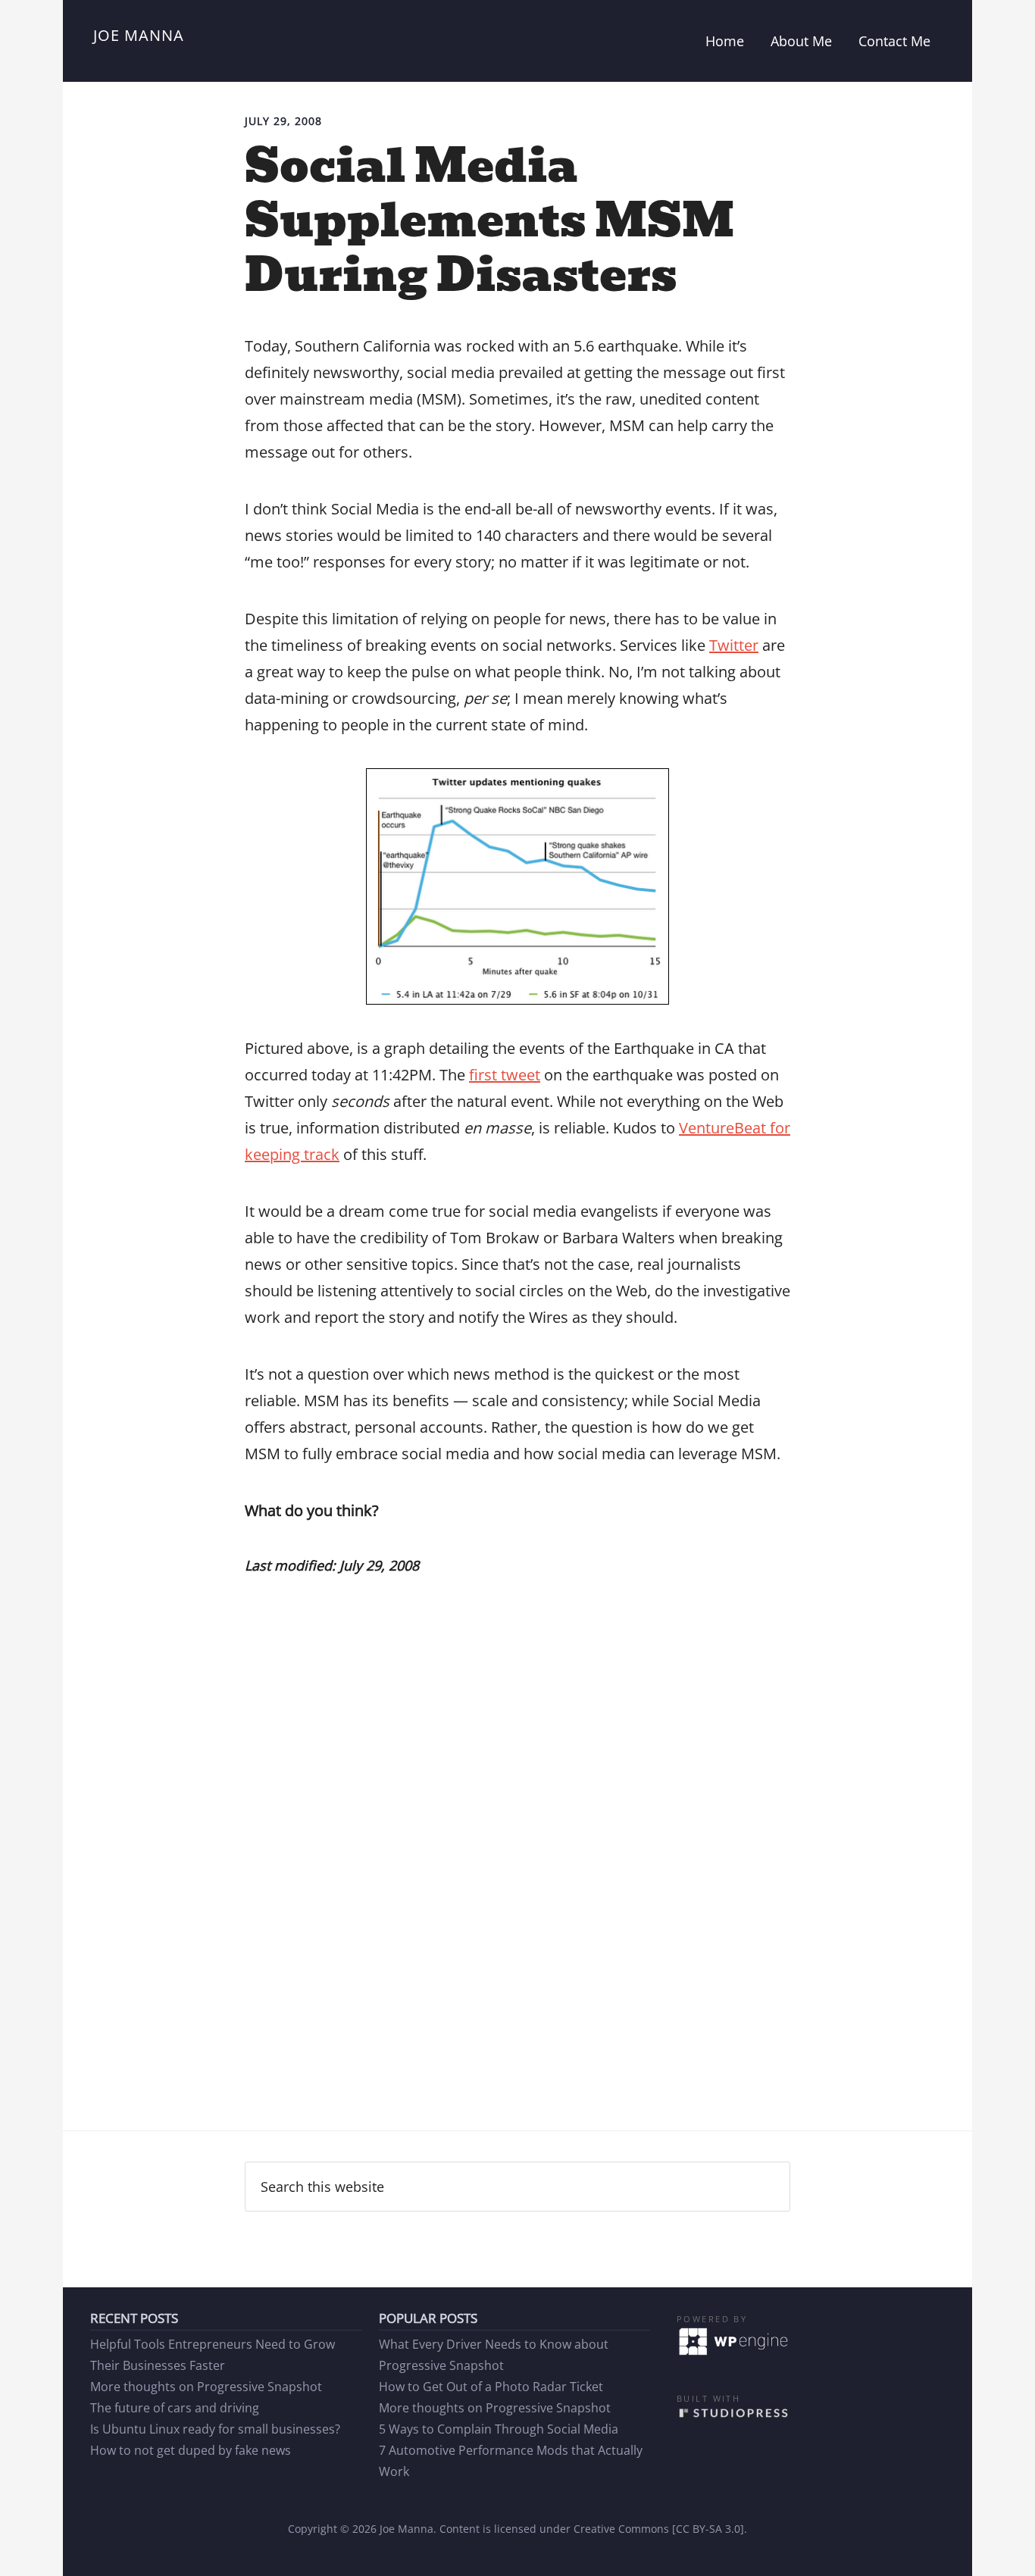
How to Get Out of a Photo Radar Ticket (491, 2387)
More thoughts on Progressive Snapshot (206, 2387)
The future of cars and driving (175, 2408)
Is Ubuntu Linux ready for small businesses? (215, 2429)
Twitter (734, 645)
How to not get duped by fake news (191, 2450)
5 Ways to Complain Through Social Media (499, 2429)
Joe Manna (139, 35)
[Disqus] (517, 1892)
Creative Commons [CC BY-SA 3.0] (659, 2529)
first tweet (505, 1075)
